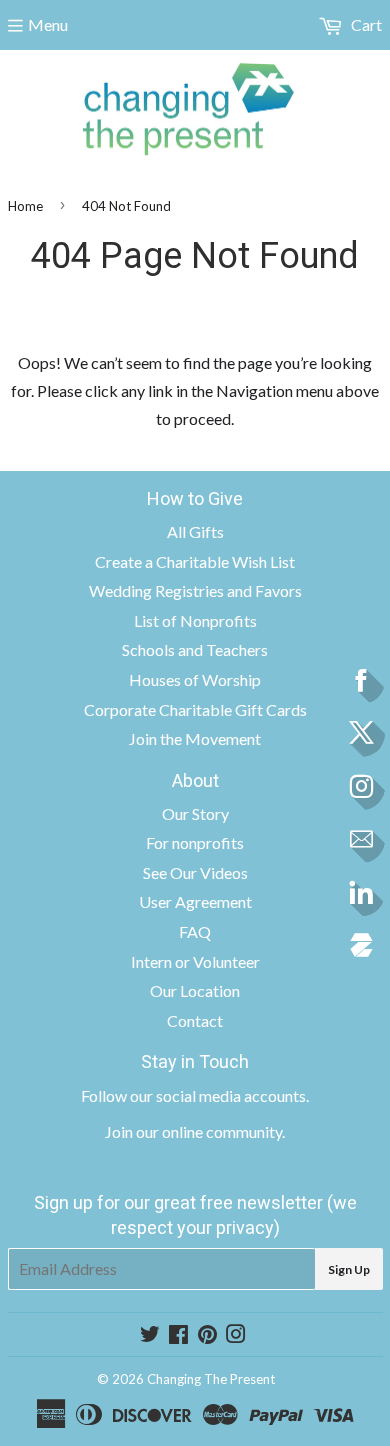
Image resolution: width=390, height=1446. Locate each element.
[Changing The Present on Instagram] (236, 1335)
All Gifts (195, 531)
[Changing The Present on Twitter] (150, 1335)
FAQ (195, 931)
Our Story (195, 813)
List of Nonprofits (195, 620)
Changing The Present (211, 1379)
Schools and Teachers (195, 649)
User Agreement (195, 901)
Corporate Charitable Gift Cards (195, 709)
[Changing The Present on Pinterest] (207, 1335)
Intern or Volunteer (195, 961)
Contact (195, 1020)
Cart (365, 24)
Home (25, 206)
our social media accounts (218, 1095)
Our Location (195, 990)
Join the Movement (195, 738)
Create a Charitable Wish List (195, 561)
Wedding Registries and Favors (195, 590)
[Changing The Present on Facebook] (178, 1335)
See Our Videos (195, 872)
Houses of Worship (195, 679)
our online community (209, 1131)
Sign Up (349, 1269)
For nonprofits (195, 842)
